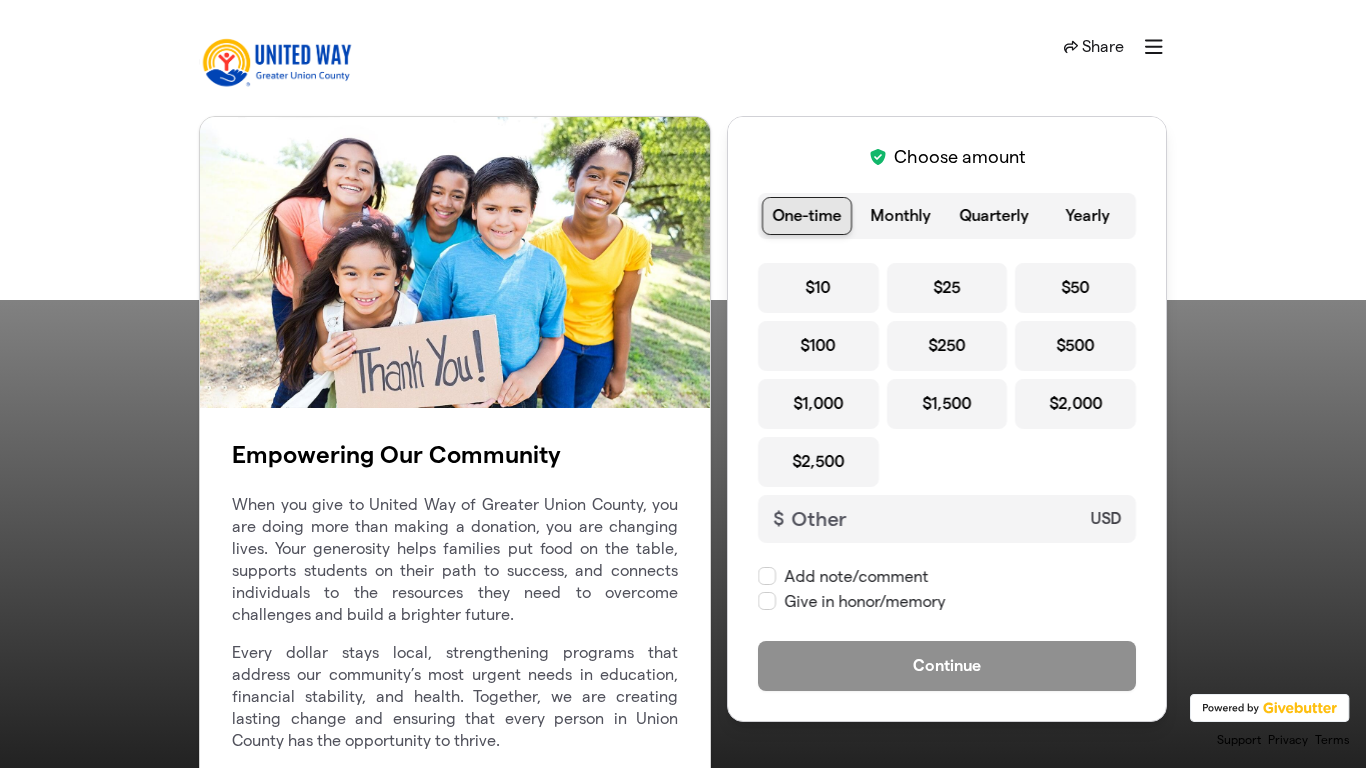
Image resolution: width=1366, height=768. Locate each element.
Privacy (1288, 739)
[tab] (807, 216)
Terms (1332, 739)
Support (1239, 739)
